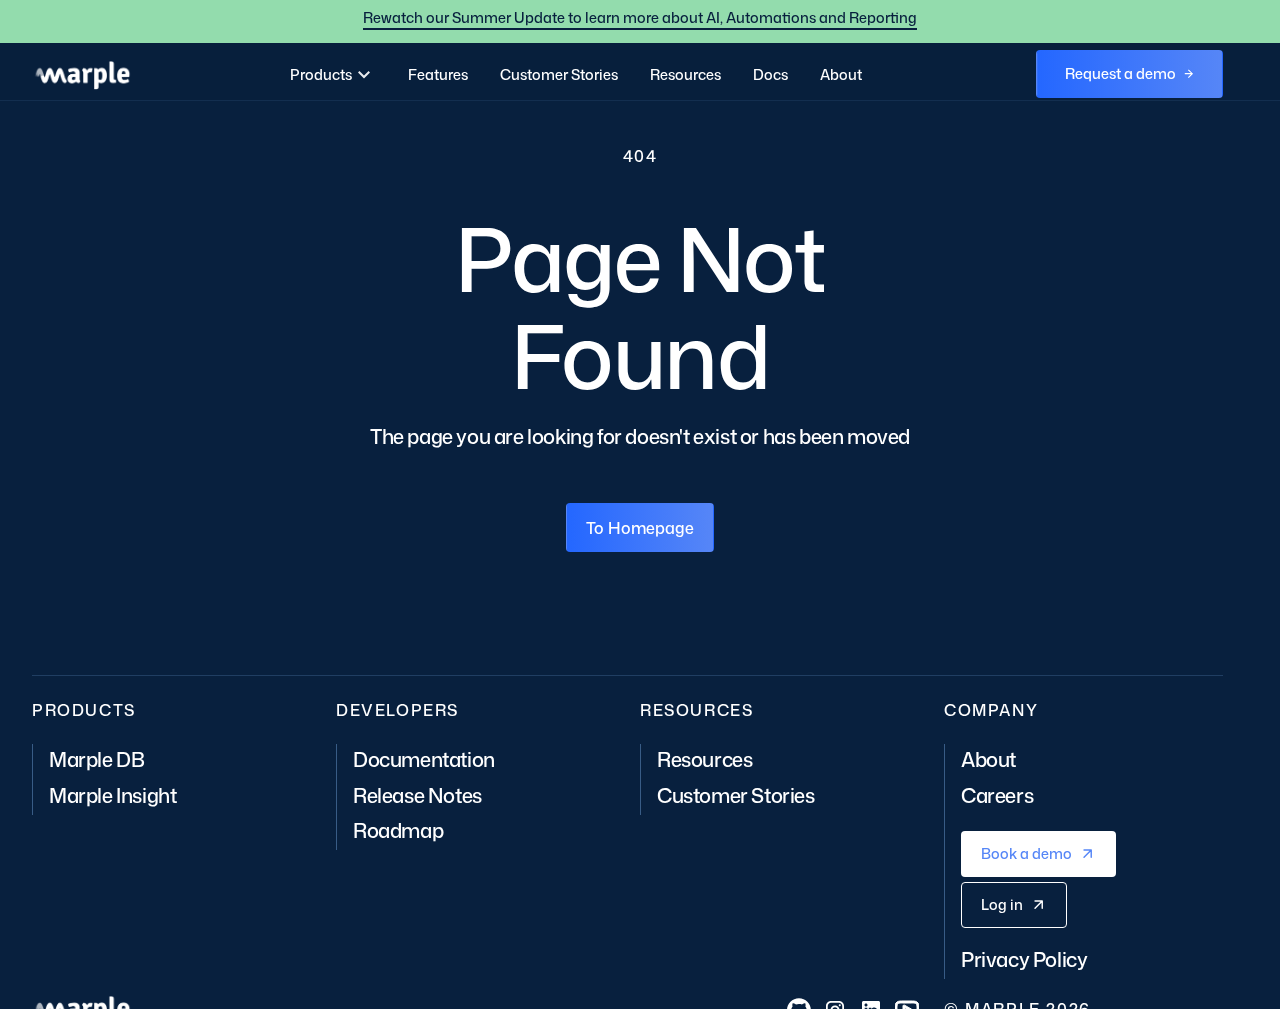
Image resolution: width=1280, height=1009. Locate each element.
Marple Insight (112, 795)
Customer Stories (559, 74)
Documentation (424, 759)
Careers (997, 795)
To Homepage (640, 528)
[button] (333, 75)
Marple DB (96, 759)
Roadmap (398, 830)
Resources (685, 74)
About (841, 74)
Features (438, 74)
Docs (770, 74)
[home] (82, 74)
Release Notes (417, 795)
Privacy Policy (1024, 959)
